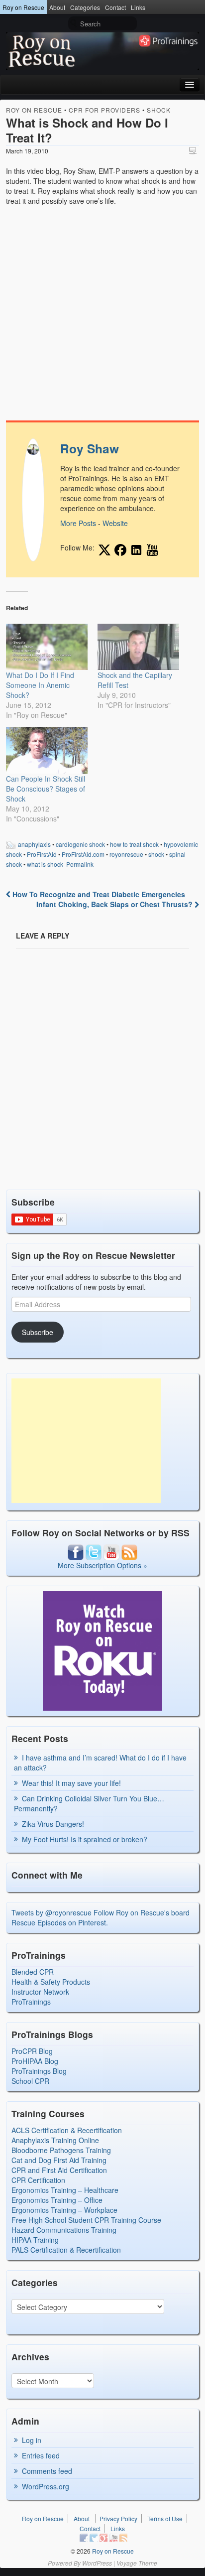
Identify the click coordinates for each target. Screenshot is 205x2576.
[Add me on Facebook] (120, 550)
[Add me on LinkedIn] (136, 550)
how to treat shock (134, 844)
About (57, 7)
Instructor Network (40, 1992)
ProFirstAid (42, 854)
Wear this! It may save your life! (71, 1783)
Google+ (103, 2538)
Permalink (80, 864)
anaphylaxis (34, 844)
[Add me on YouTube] (152, 550)
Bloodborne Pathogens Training (61, 2150)
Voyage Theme (137, 2563)
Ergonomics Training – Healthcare (65, 2190)
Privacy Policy (118, 2518)
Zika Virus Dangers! (53, 1824)
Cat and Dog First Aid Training (59, 2160)
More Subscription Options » (102, 1565)
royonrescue (126, 854)
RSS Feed (123, 2538)
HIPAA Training (35, 2240)
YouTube (113, 2538)
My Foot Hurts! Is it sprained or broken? (85, 1839)
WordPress (97, 2563)
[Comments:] (194, 150)
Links (138, 7)
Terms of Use (165, 2518)
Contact (115, 7)
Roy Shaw (90, 448)
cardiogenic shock (80, 844)
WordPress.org (46, 2486)
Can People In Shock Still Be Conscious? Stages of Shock (46, 789)
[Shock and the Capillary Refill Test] (138, 647)
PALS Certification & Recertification (66, 2250)
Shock (159, 110)
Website (115, 523)
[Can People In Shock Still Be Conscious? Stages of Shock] (47, 750)
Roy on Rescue (23, 7)
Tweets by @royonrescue (51, 1912)
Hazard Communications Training (64, 2230)
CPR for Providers (104, 110)
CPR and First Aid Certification (59, 2170)
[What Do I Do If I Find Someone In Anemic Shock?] (47, 647)
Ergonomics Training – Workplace (64, 2210)
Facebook (84, 2538)
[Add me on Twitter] (104, 550)
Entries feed (41, 2455)
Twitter (94, 2538)
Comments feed (47, 2471)
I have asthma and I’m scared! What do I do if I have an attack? (100, 1763)
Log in (32, 2440)
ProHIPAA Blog (35, 2061)
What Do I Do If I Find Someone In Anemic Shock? (40, 685)
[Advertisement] (86, 1441)
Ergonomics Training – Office (57, 2200)
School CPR (30, 2081)
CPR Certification (38, 2180)
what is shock (45, 864)
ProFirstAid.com (83, 854)
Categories (85, 7)
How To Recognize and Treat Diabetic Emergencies (98, 894)
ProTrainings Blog (39, 2071)
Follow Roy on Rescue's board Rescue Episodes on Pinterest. (101, 1917)
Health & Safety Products (51, 1982)
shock (156, 854)
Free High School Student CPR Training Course (86, 2220)
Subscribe (38, 1332)
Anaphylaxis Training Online (55, 2140)
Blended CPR (33, 1972)
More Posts (78, 523)
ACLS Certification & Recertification (67, 2130)
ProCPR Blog (32, 2051)
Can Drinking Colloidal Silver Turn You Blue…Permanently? (89, 1803)
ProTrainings (31, 2002)
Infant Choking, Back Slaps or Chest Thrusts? (115, 904)
